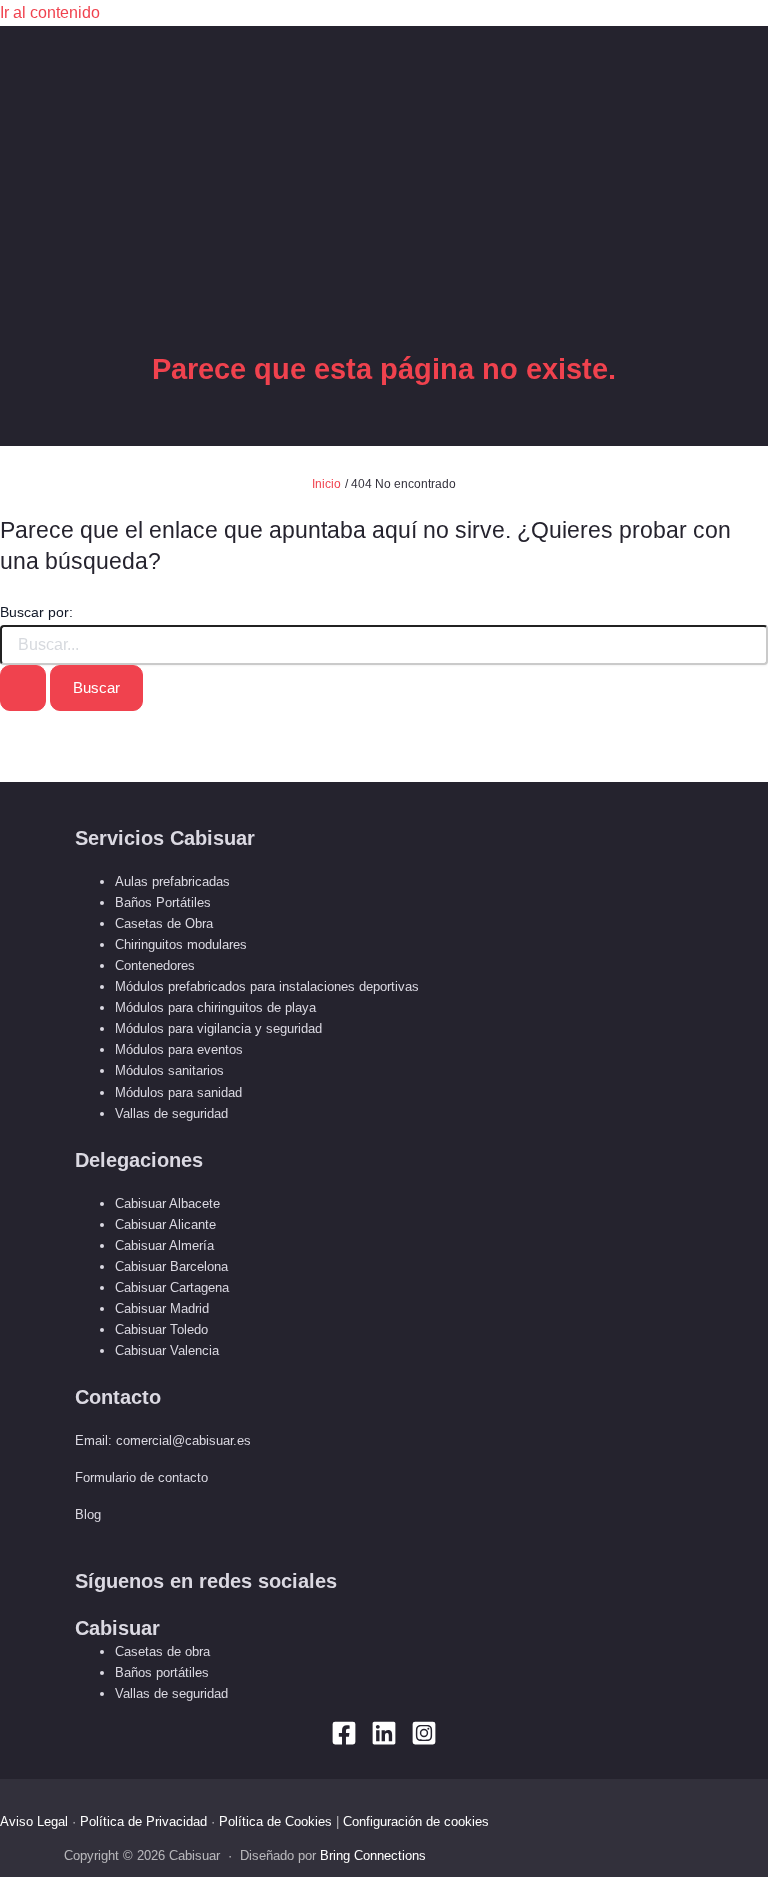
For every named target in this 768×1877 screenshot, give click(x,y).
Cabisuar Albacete (167, 1203)
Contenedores (155, 965)
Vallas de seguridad (171, 1113)
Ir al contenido (50, 12)
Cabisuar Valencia (167, 1350)
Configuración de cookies (416, 1821)
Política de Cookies (275, 1821)
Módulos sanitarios (169, 1070)
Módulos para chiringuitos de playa (215, 1007)
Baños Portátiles (163, 902)
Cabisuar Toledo (161, 1329)
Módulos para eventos (179, 1049)
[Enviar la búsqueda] (23, 688)
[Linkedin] (384, 1740)
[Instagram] (424, 1740)
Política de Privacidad (143, 1821)
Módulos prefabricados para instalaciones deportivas (267, 986)
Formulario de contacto (141, 1477)
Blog (88, 1514)
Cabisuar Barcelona (171, 1266)
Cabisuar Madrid (162, 1308)
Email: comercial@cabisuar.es (163, 1440)
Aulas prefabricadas (172, 881)
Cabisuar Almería (164, 1245)
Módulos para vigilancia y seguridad (218, 1028)
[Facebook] (344, 1740)
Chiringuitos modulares (181, 944)
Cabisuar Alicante (165, 1224)
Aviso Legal (34, 1821)
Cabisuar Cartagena (172, 1287)
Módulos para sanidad (178, 1092)
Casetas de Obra (164, 923)
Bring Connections (373, 1855)
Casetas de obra (162, 1651)
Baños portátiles (162, 1672)
